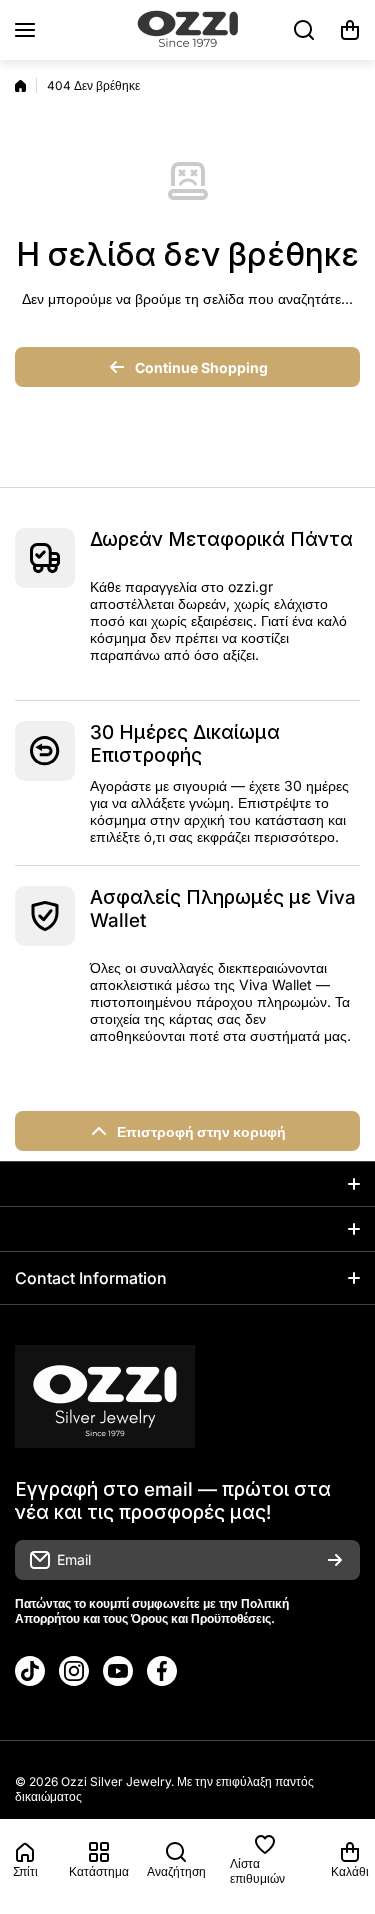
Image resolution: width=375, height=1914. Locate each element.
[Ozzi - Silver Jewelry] (188, 30)
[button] (350, 30)
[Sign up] (335, 1560)
